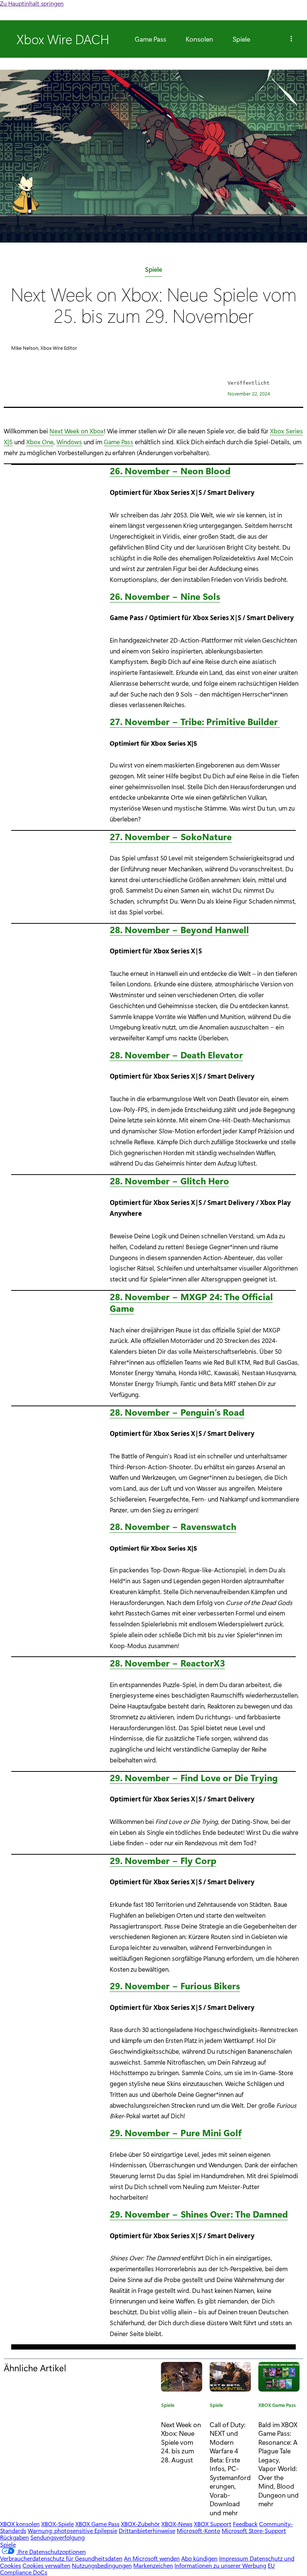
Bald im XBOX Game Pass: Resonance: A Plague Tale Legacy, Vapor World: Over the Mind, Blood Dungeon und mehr (279, 2464)
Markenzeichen (153, 2565)
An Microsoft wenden (152, 2558)
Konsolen (199, 39)
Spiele (241, 39)
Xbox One (40, 442)
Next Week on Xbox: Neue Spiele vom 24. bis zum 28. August (181, 2442)
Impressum (234, 2558)
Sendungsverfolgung (57, 2537)
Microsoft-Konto (198, 2530)
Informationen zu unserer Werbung (220, 2565)
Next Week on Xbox (77, 431)
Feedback (245, 2524)
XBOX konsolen (20, 2524)
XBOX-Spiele (57, 2524)
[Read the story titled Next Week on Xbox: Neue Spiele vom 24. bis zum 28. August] (182, 2377)
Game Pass (151, 39)
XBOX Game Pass (277, 2406)
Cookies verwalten (46, 2565)
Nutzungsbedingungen (102, 2565)
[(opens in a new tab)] (230, 2377)
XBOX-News (177, 2524)
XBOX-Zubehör (140, 2524)
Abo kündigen (199, 2558)
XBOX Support (213, 2524)
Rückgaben (14, 2537)
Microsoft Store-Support (254, 2530)
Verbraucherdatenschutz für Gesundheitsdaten (61, 2558)
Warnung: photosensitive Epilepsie (72, 2530)
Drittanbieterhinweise (147, 2530)
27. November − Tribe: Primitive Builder (195, 721)
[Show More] (291, 39)
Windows (69, 442)
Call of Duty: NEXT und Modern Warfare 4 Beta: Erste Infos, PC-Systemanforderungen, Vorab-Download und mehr (230, 2468)
